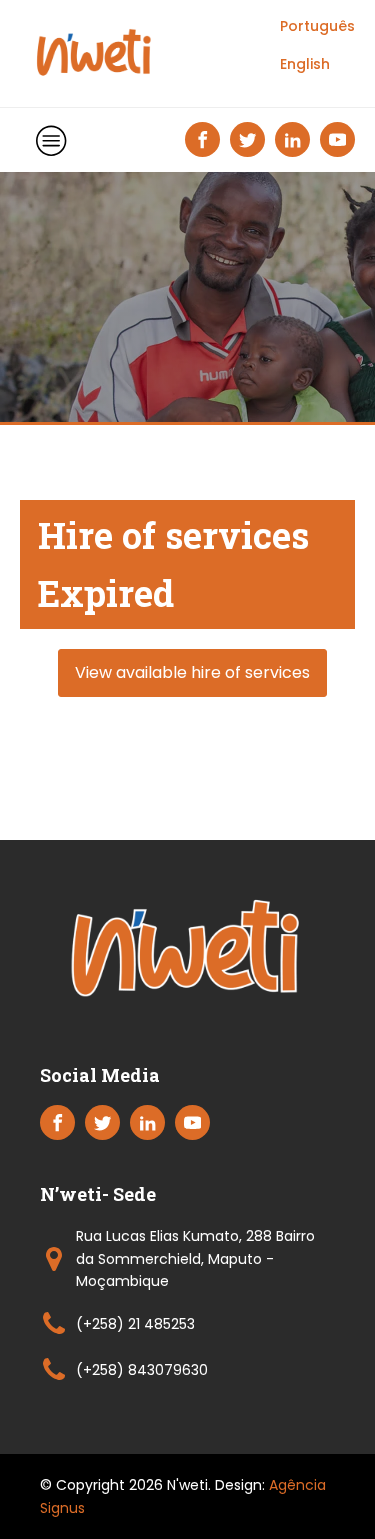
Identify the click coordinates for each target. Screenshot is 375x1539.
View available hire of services (192, 672)
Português (317, 26)
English (305, 64)
